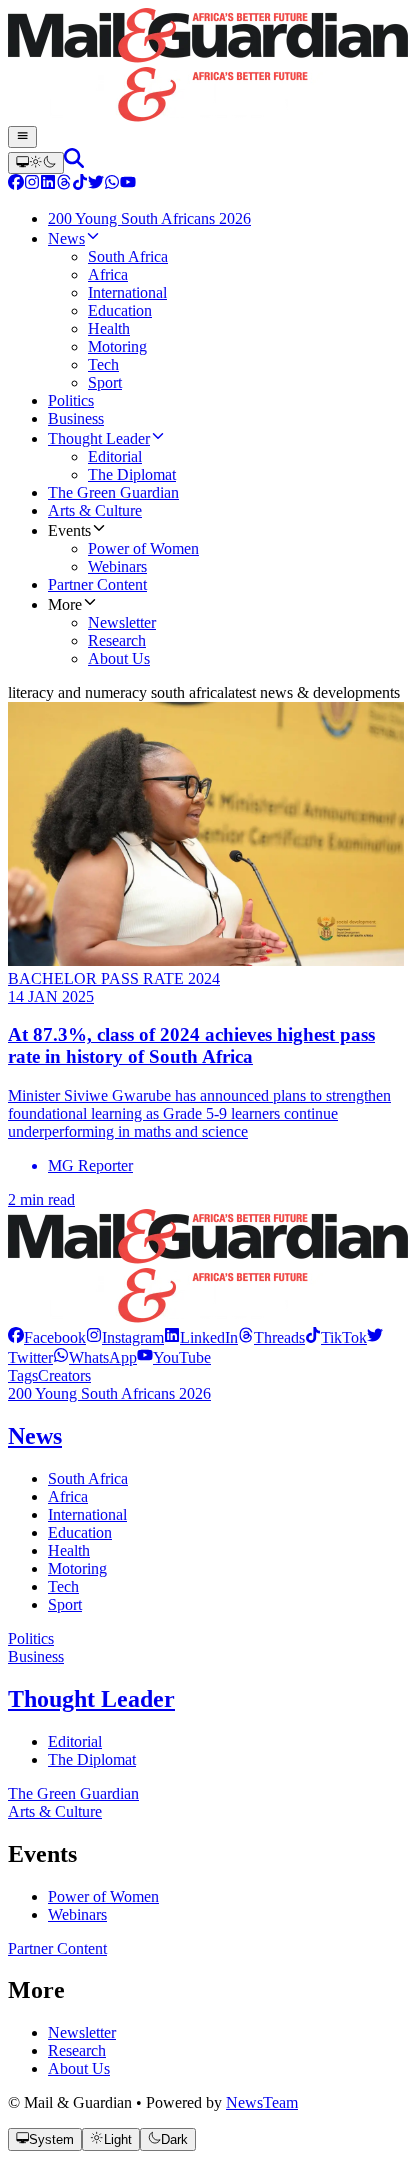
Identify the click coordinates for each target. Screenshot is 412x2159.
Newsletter (82, 2032)
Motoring (77, 1568)
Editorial (75, 1741)
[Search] (74, 162)
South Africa (88, 1478)
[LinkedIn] (48, 184)
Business (36, 1656)
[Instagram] (32, 184)
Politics (31, 1638)
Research (77, 2050)
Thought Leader (91, 1699)
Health (69, 1550)
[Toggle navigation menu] (22, 137)
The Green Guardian (73, 1793)
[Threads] (64, 184)
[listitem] (47, 1337)
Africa (68, 1496)
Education (80, 1532)
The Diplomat (92, 1759)
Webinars (77, 1914)
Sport (65, 1604)
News (35, 1436)
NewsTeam (262, 2102)
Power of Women (103, 1896)
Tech (63, 1586)
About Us (79, 2068)
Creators (64, 1375)
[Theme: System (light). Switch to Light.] (36, 163)
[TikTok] (80, 184)
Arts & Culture (55, 1811)
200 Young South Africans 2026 (109, 1393)
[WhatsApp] (112, 184)
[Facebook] (16, 184)
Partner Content (57, 1948)
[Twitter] (96, 184)
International (87, 1514)
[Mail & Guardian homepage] (206, 67)
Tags (23, 1375)
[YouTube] (128, 184)
